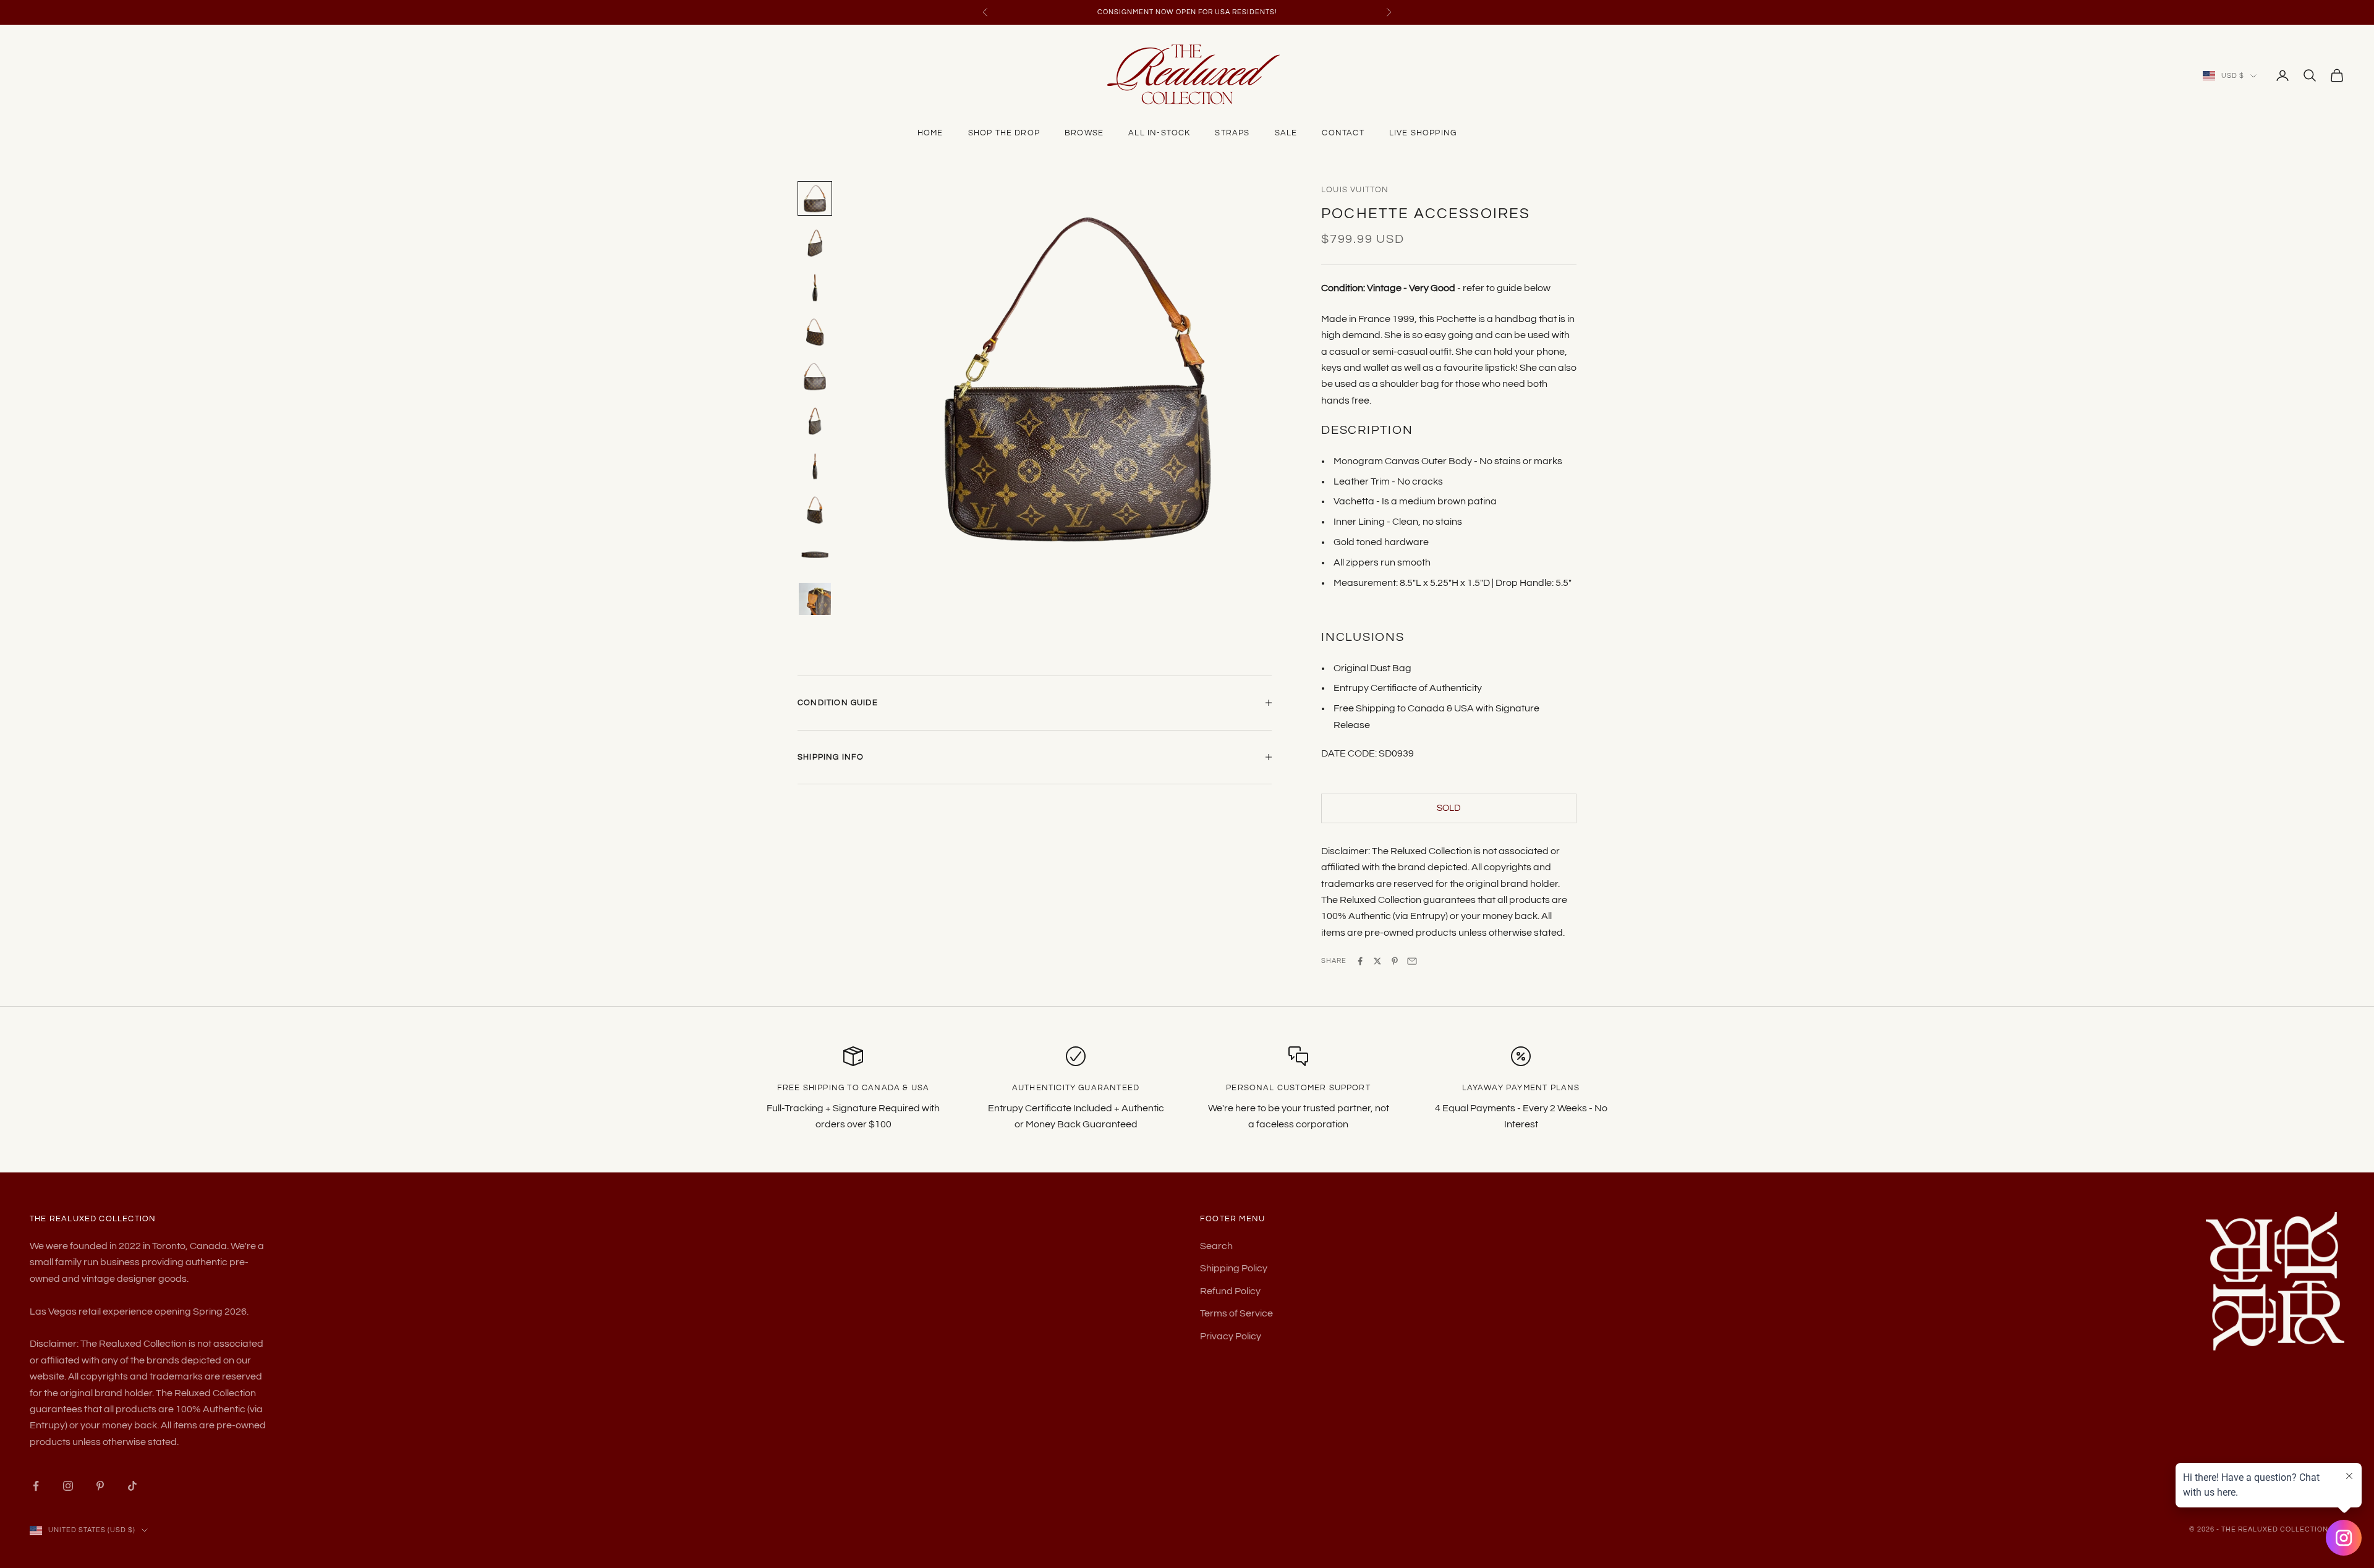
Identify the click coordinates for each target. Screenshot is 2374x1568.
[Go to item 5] (815, 376)
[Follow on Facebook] (36, 1486)
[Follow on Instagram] (68, 1486)
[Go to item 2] (815, 243)
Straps (1232, 133)
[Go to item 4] (815, 332)
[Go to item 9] (815, 554)
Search (1216, 1246)
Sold (1449, 808)
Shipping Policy (1234, 1268)
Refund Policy (1230, 1291)
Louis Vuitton (1355, 190)
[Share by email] (1412, 961)
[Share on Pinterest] (1395, 961)
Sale (1286, 133)
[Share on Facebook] (1360, 961)
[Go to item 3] (815, 287)
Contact (1343, 133)
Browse (1084, 133)
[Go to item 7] (815, 465)
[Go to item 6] (815, 421)
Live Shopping (1423, 133)
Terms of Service (1236, 1313)
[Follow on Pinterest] (100, 1486)
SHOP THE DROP (1004, 133)
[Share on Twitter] (1377, 961)
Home (930, 133)
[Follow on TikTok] (132, 1486)
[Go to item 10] (815, 599)
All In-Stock (1159, 133)
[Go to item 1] (815, 198)
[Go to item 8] (815, 510)
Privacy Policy (1231, 1336)
